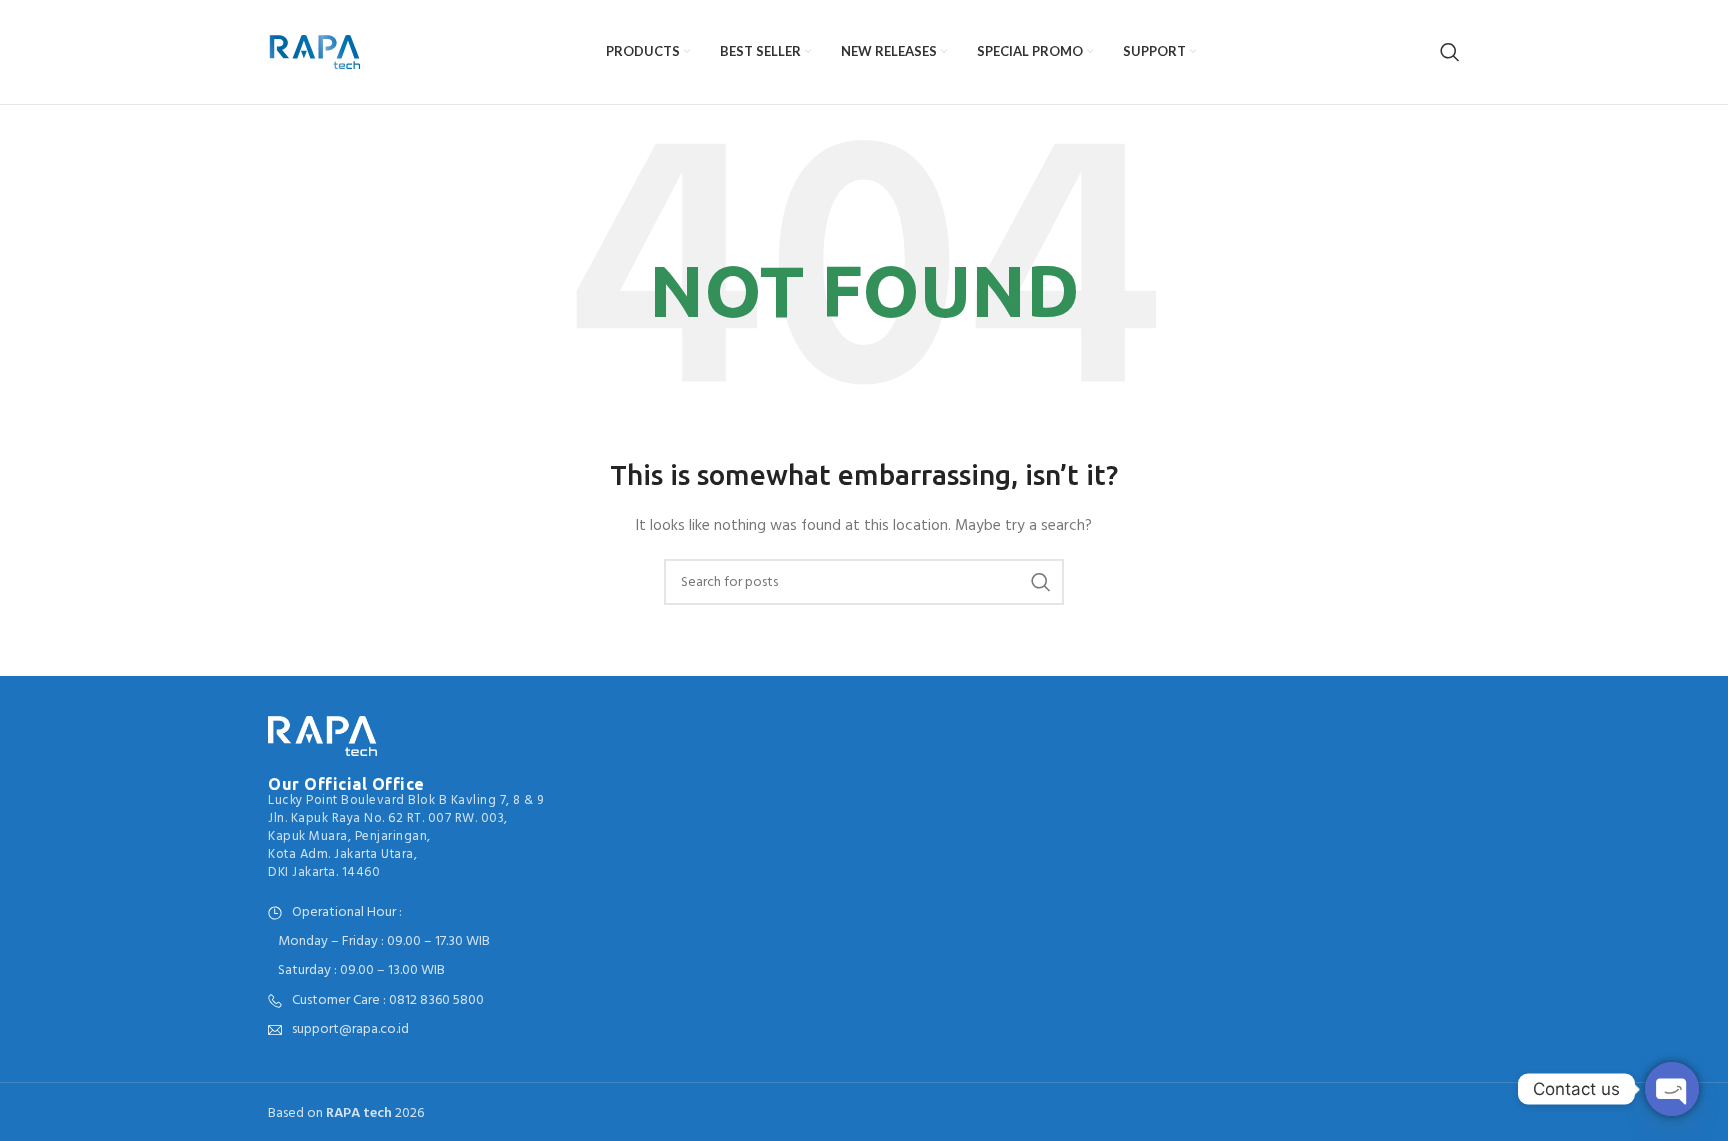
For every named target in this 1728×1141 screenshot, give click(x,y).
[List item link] (406, 1001)
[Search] (1450, 52)
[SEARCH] (1041, 582)
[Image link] (322, 735)
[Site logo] (314, 52)
